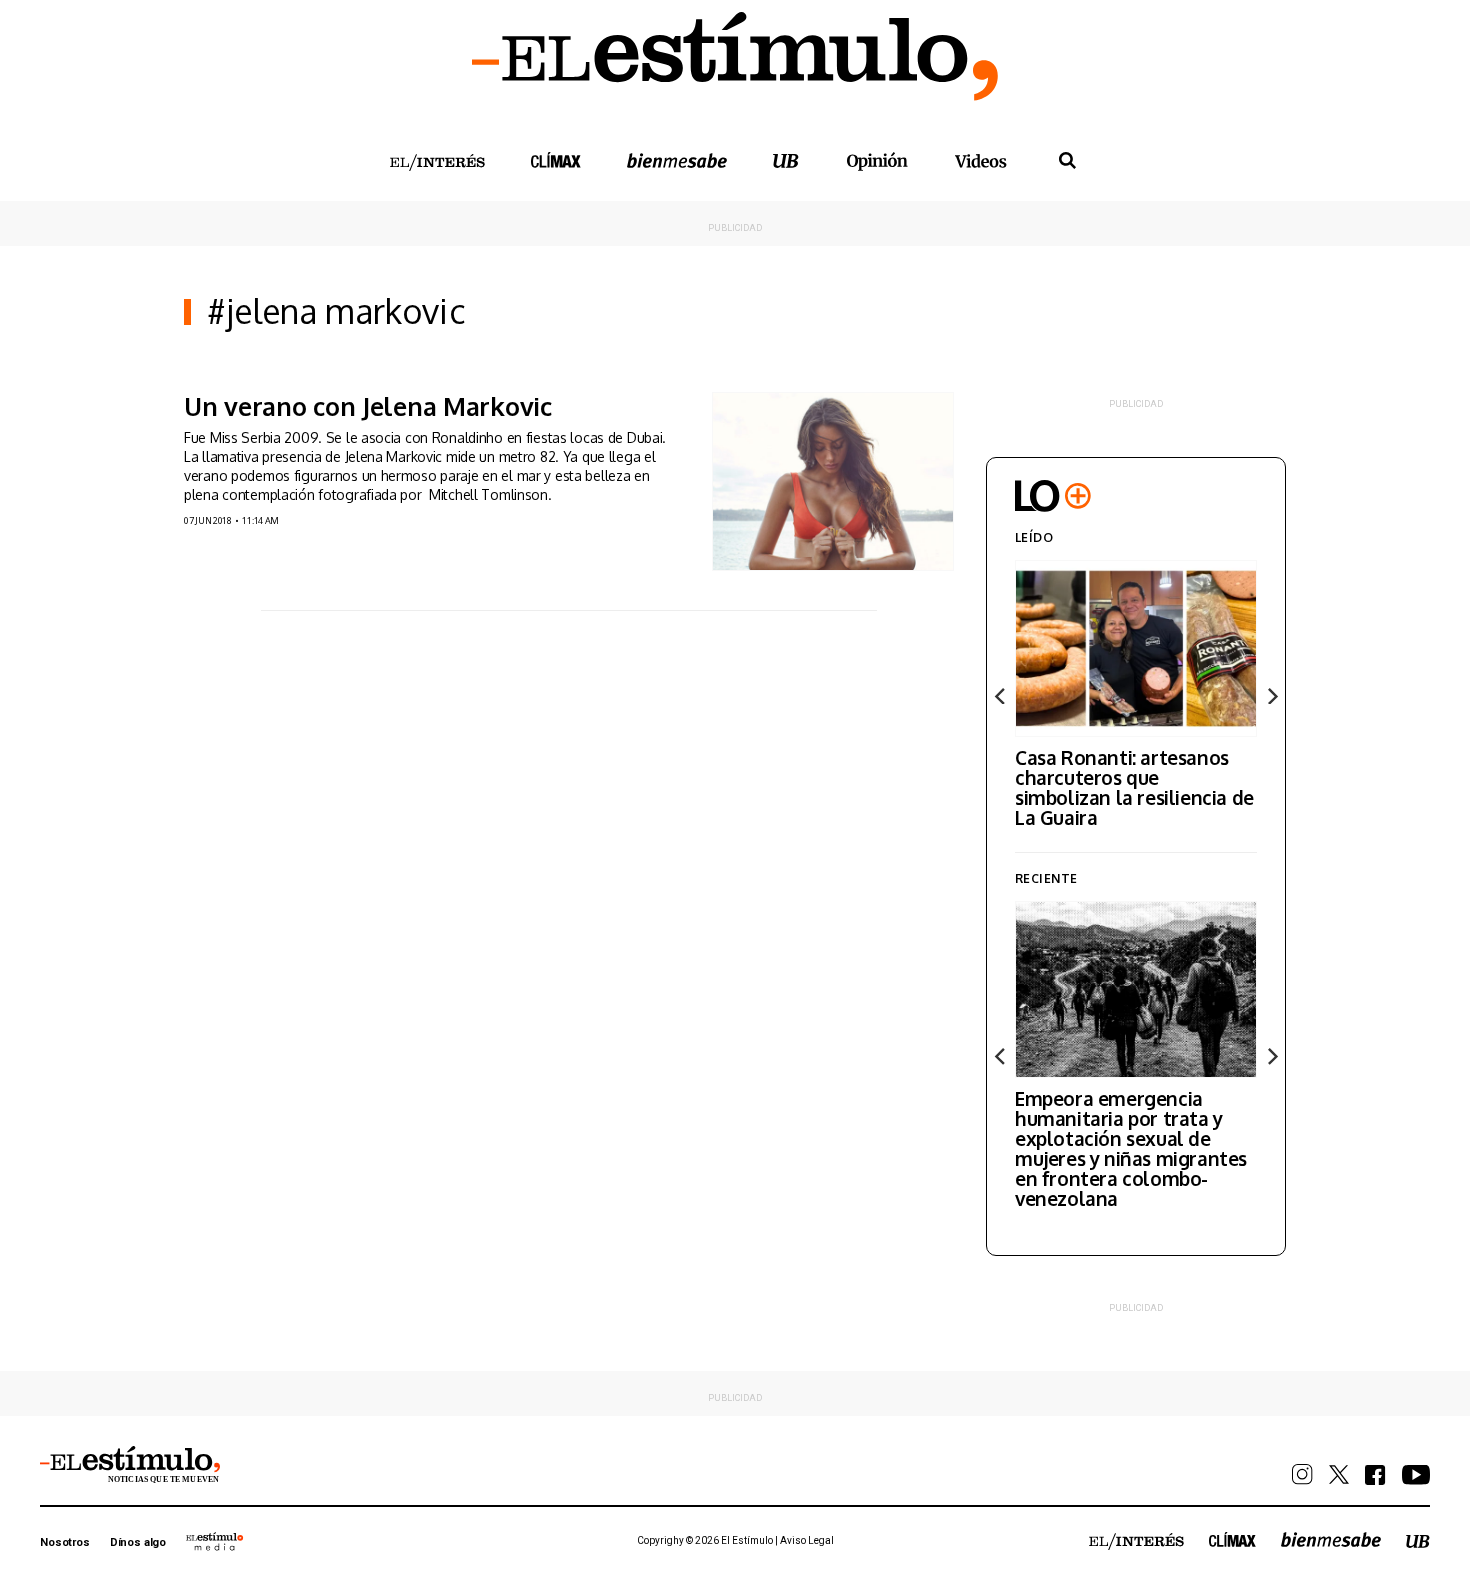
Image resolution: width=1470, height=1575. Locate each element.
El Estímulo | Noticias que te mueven (130, 1465)
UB (786, 160)
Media (215, 1541)
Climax (556, 160)
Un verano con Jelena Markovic (368, 406)
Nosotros (65, 1542)
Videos (981, 160)
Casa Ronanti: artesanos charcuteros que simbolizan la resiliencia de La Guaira (1134, 787)
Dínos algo (138, 1542)
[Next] (1271, 696)
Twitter (1339, 1474)
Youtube (1416, 1475)
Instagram (1302, 1474)
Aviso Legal (807, 1540)
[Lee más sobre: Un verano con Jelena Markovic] (833, 481)
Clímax (1232, 1539)
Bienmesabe (677, 160)
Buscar (1067, 161)
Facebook (1375, 1475)
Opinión (877, 161)
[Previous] (1001, 696)
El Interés (437, 163)
